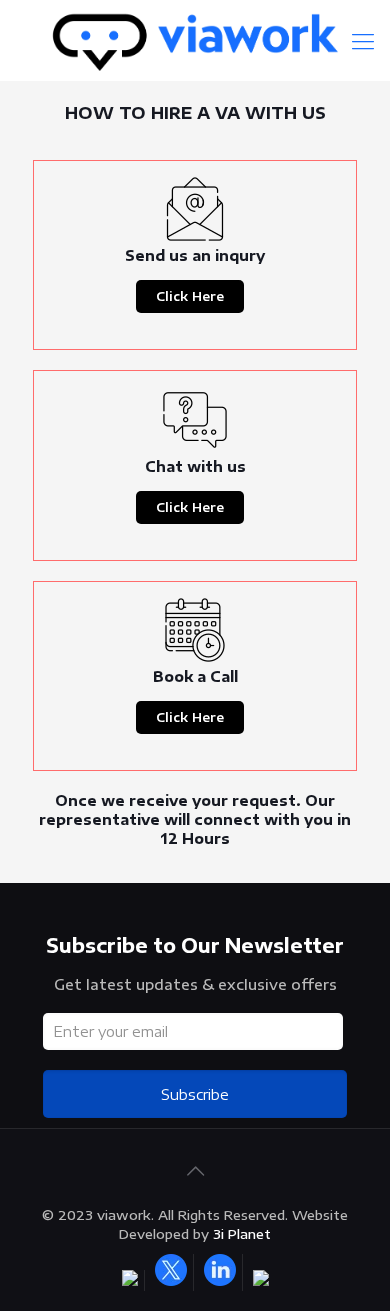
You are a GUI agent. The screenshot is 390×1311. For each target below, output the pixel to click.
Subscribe (195, 1094)
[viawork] (195, 40)
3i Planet (242, 1234)
